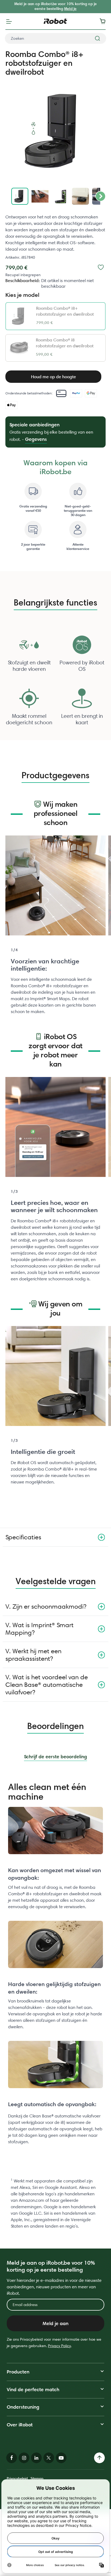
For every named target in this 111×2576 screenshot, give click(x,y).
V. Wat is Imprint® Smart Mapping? (39, 1629)
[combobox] (55, 38)
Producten (18, 2372)
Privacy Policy (59, 2346)
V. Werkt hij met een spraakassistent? (33, 1655)
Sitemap (37, 2478)
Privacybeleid (17, 2478)
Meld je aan (55, 2323)
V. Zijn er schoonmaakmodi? (46, 1606)
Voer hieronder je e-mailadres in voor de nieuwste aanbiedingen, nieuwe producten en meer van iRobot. (54, 2287)
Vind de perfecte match (33, 2389)
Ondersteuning (23, 2407)
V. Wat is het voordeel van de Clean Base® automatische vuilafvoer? (47, 1685)
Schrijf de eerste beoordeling (55, 1757)
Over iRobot (20, 2425)
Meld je (70, 9)
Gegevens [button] (36, 439)
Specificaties (23, 1537)
